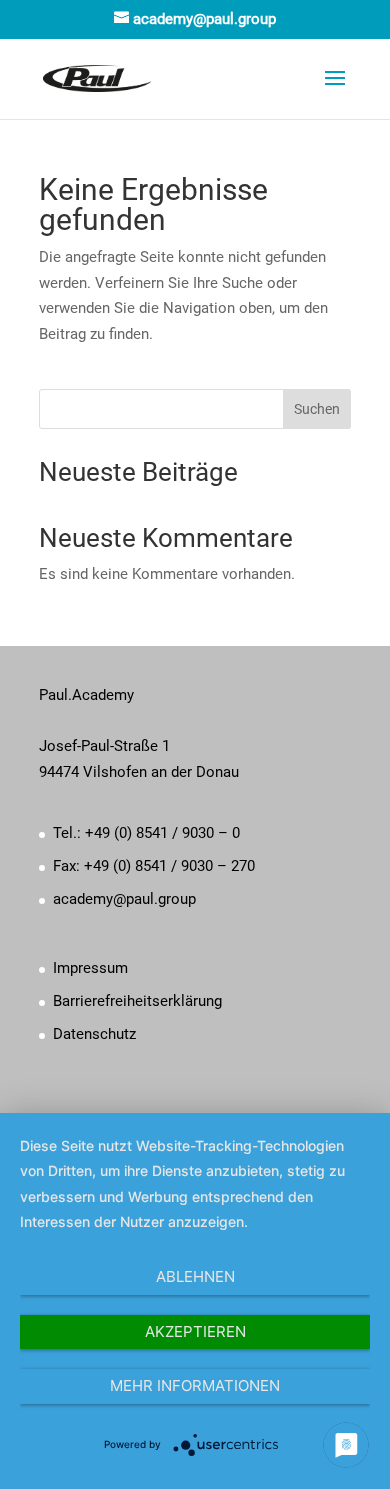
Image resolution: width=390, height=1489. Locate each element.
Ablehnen (195, 1276)
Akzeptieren (195, 1331)
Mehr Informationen (195, 1385)
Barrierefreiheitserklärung (137, 1001)
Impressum (90, 968)
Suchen (317, 409)
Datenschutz (94, 1034)
